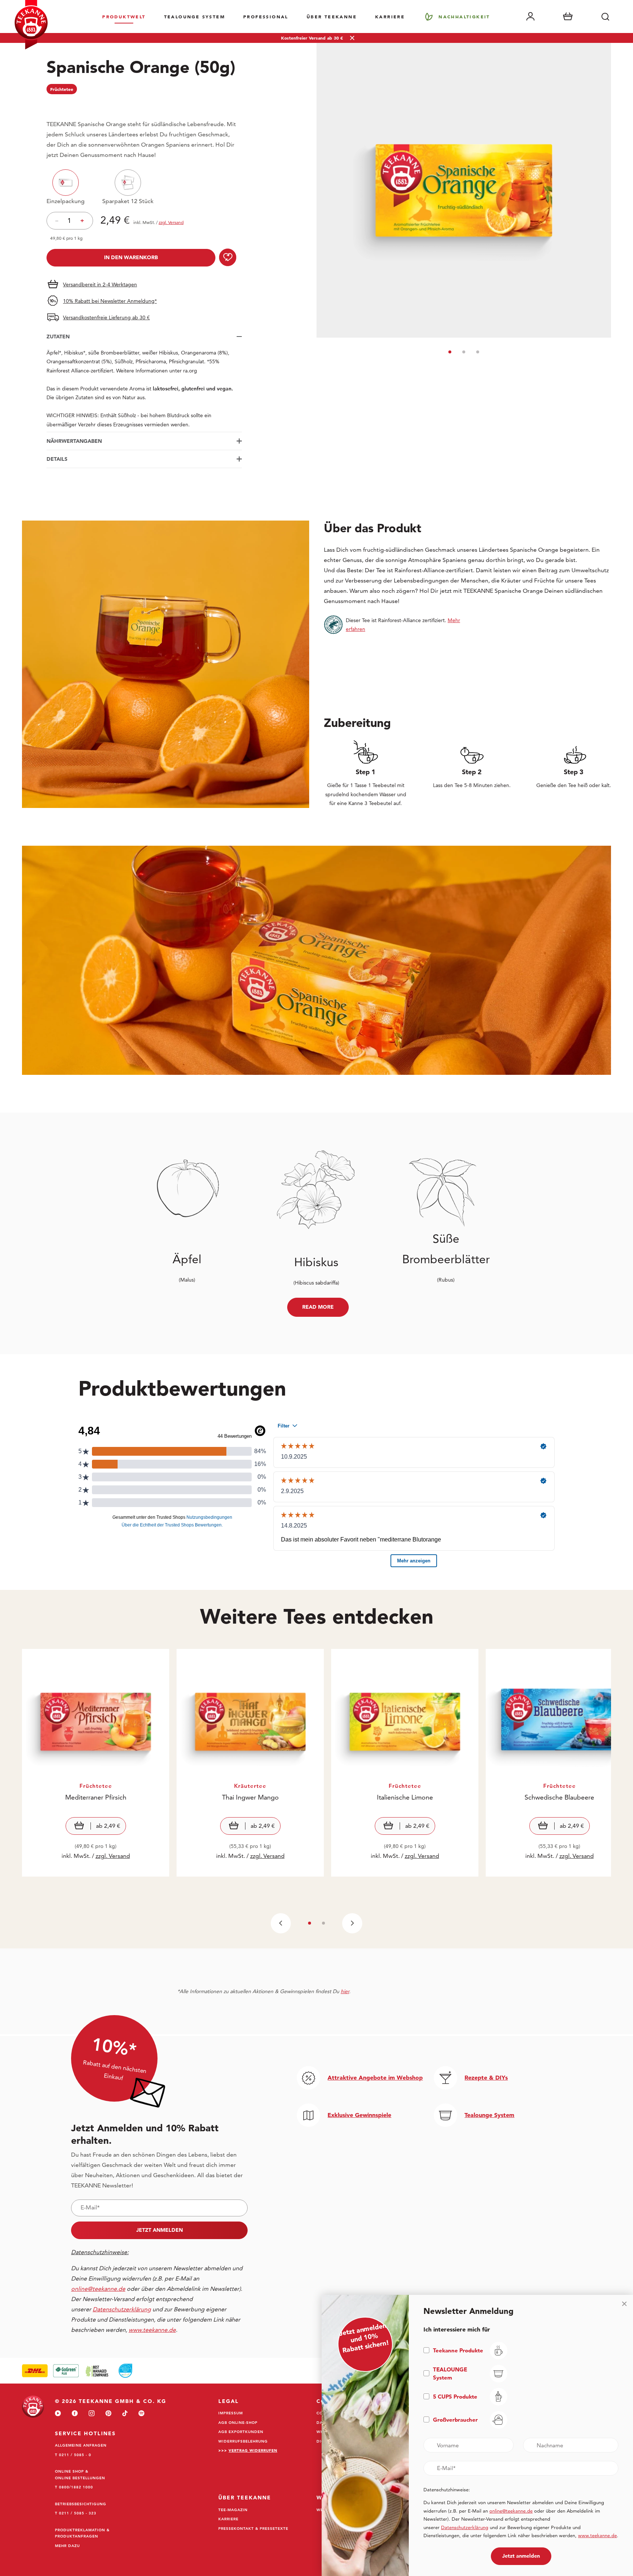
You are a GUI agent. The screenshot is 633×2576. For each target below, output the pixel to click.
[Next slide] (352, 1923)
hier (345, 1991)
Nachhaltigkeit (464, 16)
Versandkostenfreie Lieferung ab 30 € (106, 317)
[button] (450, 352)
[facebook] (75, 2414)
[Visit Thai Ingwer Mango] (250, 1763)
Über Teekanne (332, 16)
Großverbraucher (455, 2420)
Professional (266, 16)
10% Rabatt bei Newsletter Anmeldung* (110, 301)
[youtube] (58, 2414)
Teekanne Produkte (458, 2350)
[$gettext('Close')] (624, 2304)
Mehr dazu (67, 2546)
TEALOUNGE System (195, 16)
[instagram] (92, 2414)
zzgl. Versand (113, 1856)
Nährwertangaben (74, 441)
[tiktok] (125, 2414)
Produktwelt (124, 16)
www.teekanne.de (597, 2535)
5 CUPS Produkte (455, 2397)
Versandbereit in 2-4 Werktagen (100, 284)
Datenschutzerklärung (465, 2527)
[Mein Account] (530, 16)
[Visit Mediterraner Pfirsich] (96, 1763)
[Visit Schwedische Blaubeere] (559, 1763)
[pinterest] (108, 2414)
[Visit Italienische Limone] (405, 1763)
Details (57, 459)
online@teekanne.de (98, 2289)
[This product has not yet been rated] (144, 105)
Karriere (390, 16)
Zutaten (58, 337)
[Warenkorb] (568, 16)
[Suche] (605, 16)
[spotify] (141, 2414)
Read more (318, 1307)
